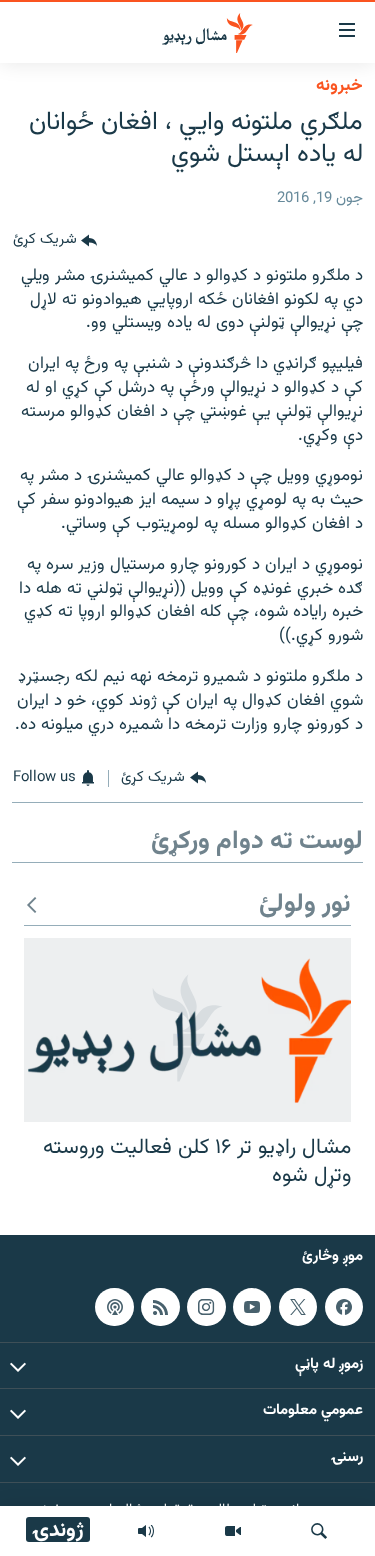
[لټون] (319, 1531)
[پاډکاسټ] (114, 1307)
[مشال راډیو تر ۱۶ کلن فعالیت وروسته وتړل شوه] (187, 1030)
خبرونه (339, 86)
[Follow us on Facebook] (344, 1307)
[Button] (55, 241)
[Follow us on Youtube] (252, 1307)
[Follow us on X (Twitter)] (298, 1307)
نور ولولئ (305, 905)
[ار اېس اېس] (160, 1307)
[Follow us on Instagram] (206, 1307)
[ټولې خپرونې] (146, 1531)
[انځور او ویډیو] (233, 1531)
